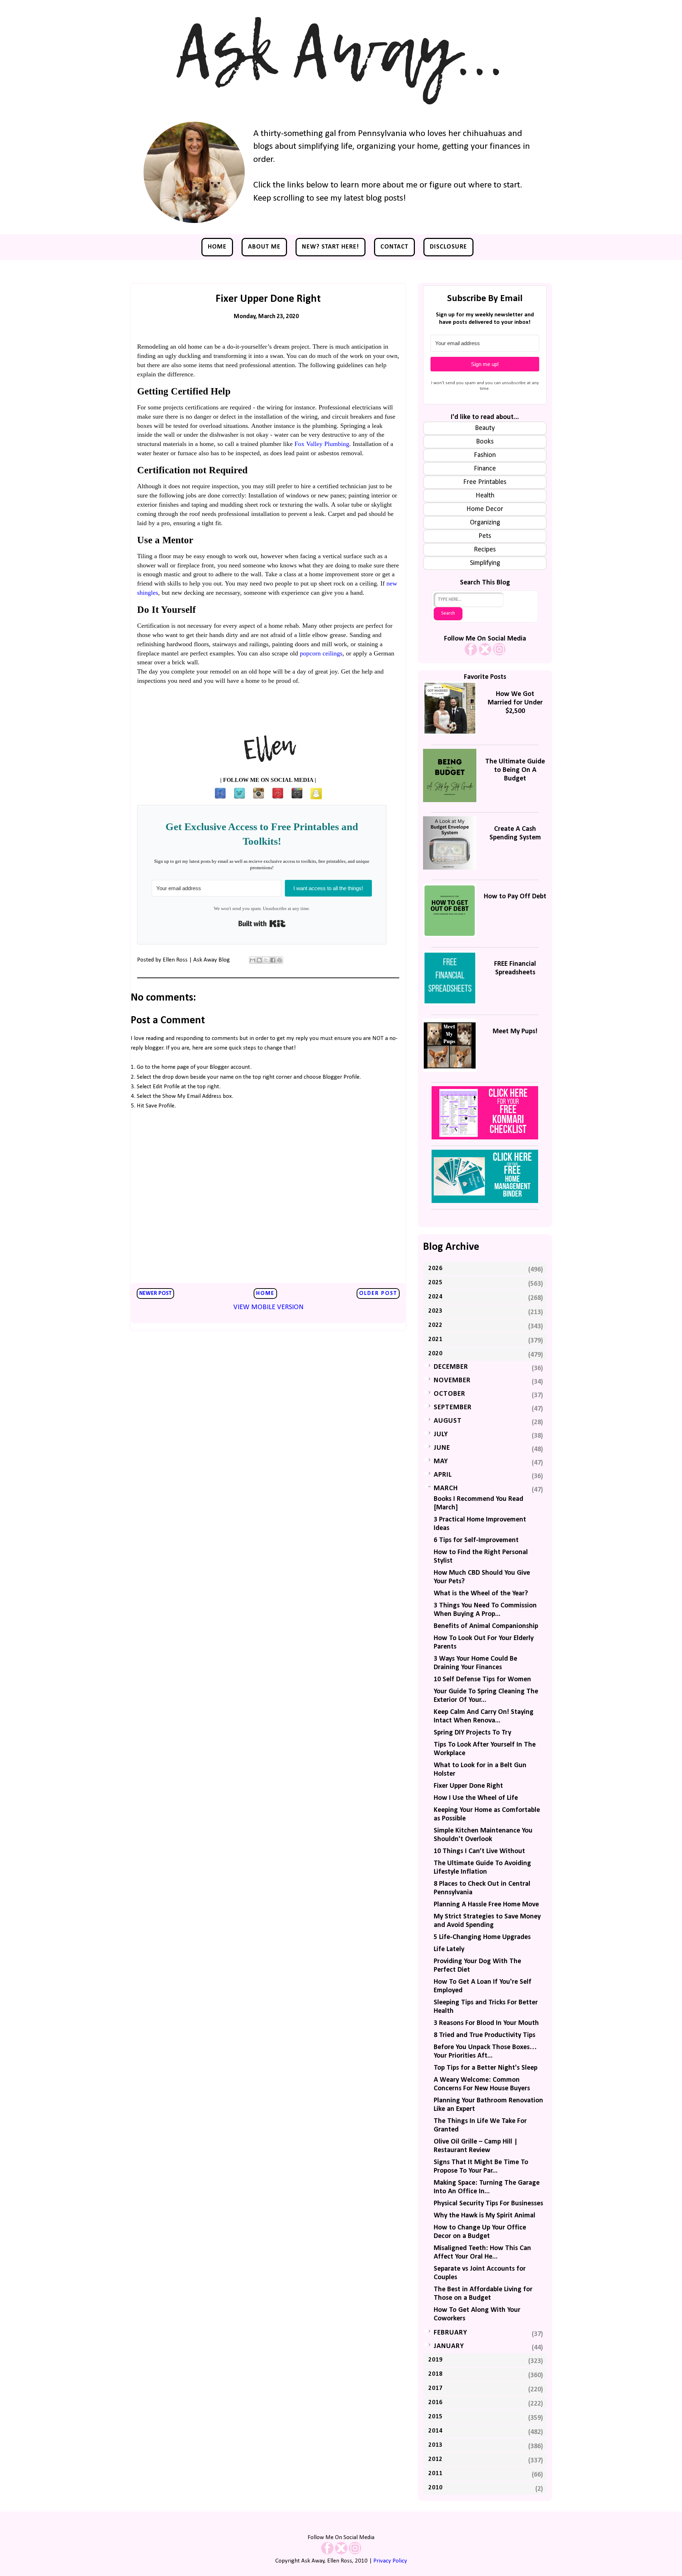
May (441, 1461)
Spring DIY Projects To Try (472, 1733)
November (452, 1380)
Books (485, 442)
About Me (264, 247)
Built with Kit (262, 924)
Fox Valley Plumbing (322, 444)
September (453, 1407)
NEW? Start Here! (331, 247)
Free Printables (485, 482)
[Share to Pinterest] (280, 960)
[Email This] (253, 960)
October (450, 1394)
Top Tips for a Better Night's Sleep (486, 2068)
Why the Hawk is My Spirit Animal (485, 2216)
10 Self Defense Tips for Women (482, 1679)
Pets (485, 536)
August (448, 1421)
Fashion (485, 455)
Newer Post (155, 1294)
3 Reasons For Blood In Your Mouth (486, 2023)
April (443, 1475)
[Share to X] (266, 960)
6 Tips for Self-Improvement (476, 1540)
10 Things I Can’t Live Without (479, 1851)
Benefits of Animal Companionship (486, 1626)
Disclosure (448, 247)
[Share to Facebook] (273, 960)
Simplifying (485, 563)
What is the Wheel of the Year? (481, 1594)
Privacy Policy (390, 2561)
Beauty (485, 428)
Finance (485, 469)
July (441, 1434)
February (450, 2333)
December (451, 1367)
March (446, 1488)
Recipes (485, 550)
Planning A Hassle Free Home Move (486, 1905)
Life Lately (449, 1949)
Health (485, 496)
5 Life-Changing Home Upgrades (482, 1937)
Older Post (378, 1294)
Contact (394, 247)
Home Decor (485, 509)
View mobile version (268, 1307)
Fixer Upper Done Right (468, 1786)
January (449, 2346)
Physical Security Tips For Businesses (488, 2204)
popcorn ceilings (321, 653)
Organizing (485, 523)
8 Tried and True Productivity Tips (485, 2035)
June (442, 1448)
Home (217, 247)
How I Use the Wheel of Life (476, 1798)
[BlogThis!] (259, 960)
